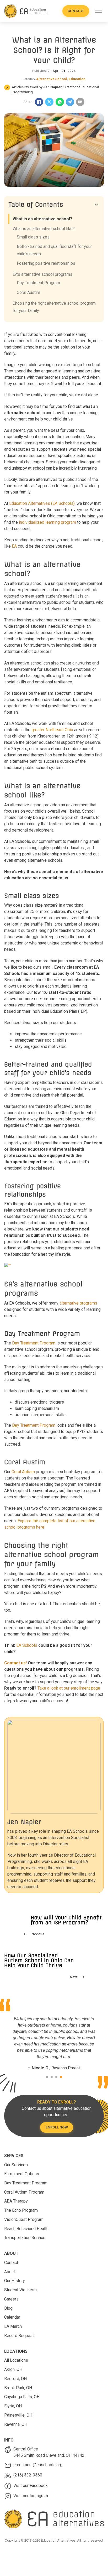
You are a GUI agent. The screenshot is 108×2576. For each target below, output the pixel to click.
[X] (49, 102)
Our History (15, 2281)
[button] (54, 205)
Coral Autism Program (24, 2192)
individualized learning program (47, 522)
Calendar (12, 2317)
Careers (11, 2299)
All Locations (16, 2360)
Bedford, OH (15, 2379)
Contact (76, 11)
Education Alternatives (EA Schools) (42, 503)
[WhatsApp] (60, 102)
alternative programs (78, 1303)
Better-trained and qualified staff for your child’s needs (54, 250)
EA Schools (27, 1645)
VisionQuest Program (24, 2219)
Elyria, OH (13, 2406)
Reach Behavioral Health (26, 2229)
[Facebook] (39, 102)
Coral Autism (23, 1472)
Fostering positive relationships (46, 263)
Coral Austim (28, 292)
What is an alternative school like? (44, 229)
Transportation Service (25, 2238)
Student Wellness (20, 2290)
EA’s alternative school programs (42, 274)
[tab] (47, 2077)
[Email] (80, 102)
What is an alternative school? (42, 219)
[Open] (99, 11)
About (10, 2272)
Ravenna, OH (16, 2424)
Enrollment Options (22, 2174)
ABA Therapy (16, 2201)
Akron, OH (13, 2369)
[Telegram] (70, 102)
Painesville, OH (18, 2415)
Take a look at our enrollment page (69, 1688)
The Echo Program (21, 2210)
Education (77, 79)
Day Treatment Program (34, 1343)
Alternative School (52, 79)
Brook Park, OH (18, 2388)
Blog (8, 2308)
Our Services (16, 2165)
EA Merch (13, 2326)
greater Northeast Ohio (53, 730)
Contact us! (15, 1663)
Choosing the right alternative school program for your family (54, 307)
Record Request (19, 2336)
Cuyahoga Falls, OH (22, 2397)
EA (14, 546)
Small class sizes (33, 237)
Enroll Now (57, 2127)
